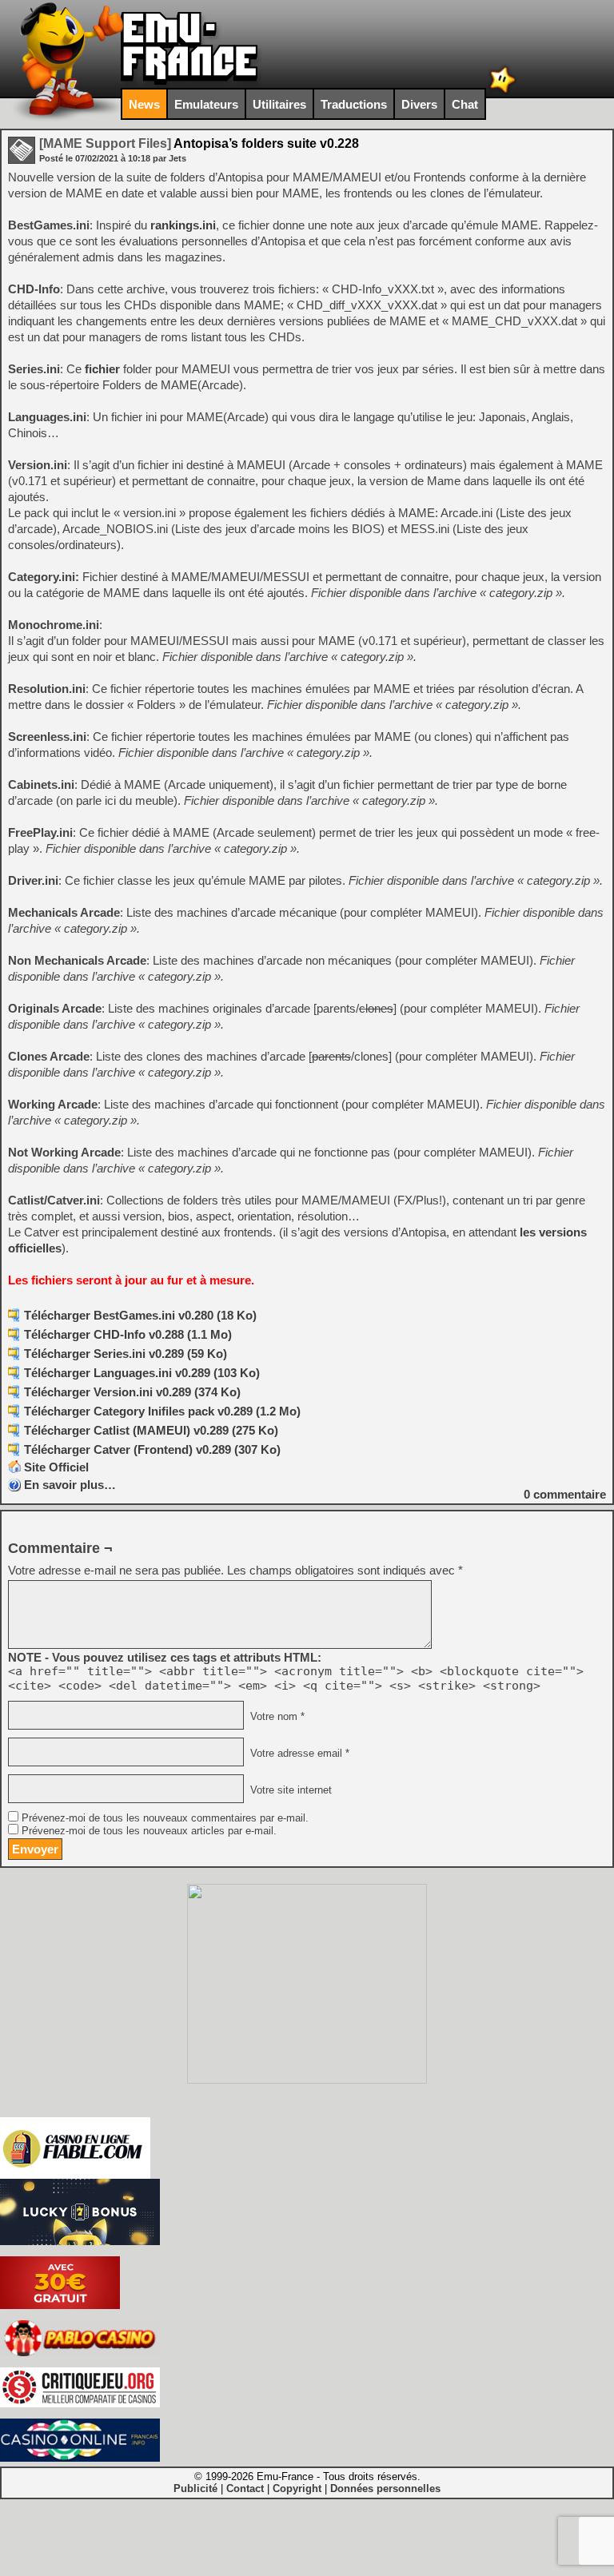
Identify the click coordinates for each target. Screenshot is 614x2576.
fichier (102, 369)
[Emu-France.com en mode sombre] (503, 92)
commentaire (565, 1494)
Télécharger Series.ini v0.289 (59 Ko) (126, 1354)
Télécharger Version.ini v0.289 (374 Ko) (132, 1392)
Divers (419, 104)
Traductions (354, 104)
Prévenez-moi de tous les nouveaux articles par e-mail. (149, 1831)
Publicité (195, 2488)
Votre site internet (289, 1790)
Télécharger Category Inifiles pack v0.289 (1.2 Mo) (162, 1411)
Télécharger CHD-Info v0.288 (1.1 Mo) (128, 1334)
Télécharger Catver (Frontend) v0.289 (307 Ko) (152, 1449)
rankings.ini (183, 225)
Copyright (297, 2488)
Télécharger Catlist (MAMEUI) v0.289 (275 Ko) (151, 1430)
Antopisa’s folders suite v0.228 (199, 143)
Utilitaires (279, 104)
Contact (245, 2488)
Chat (465, 104)
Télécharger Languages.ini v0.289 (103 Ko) (142, 1373)
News (144, 104)
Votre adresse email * (298, 1754)
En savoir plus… (70, 1485)
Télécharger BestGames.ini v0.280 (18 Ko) (140, 1315)
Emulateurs (206, 104)
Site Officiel (56, 1467)
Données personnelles (385, 2488)
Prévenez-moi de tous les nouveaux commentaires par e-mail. (165, 1818)
